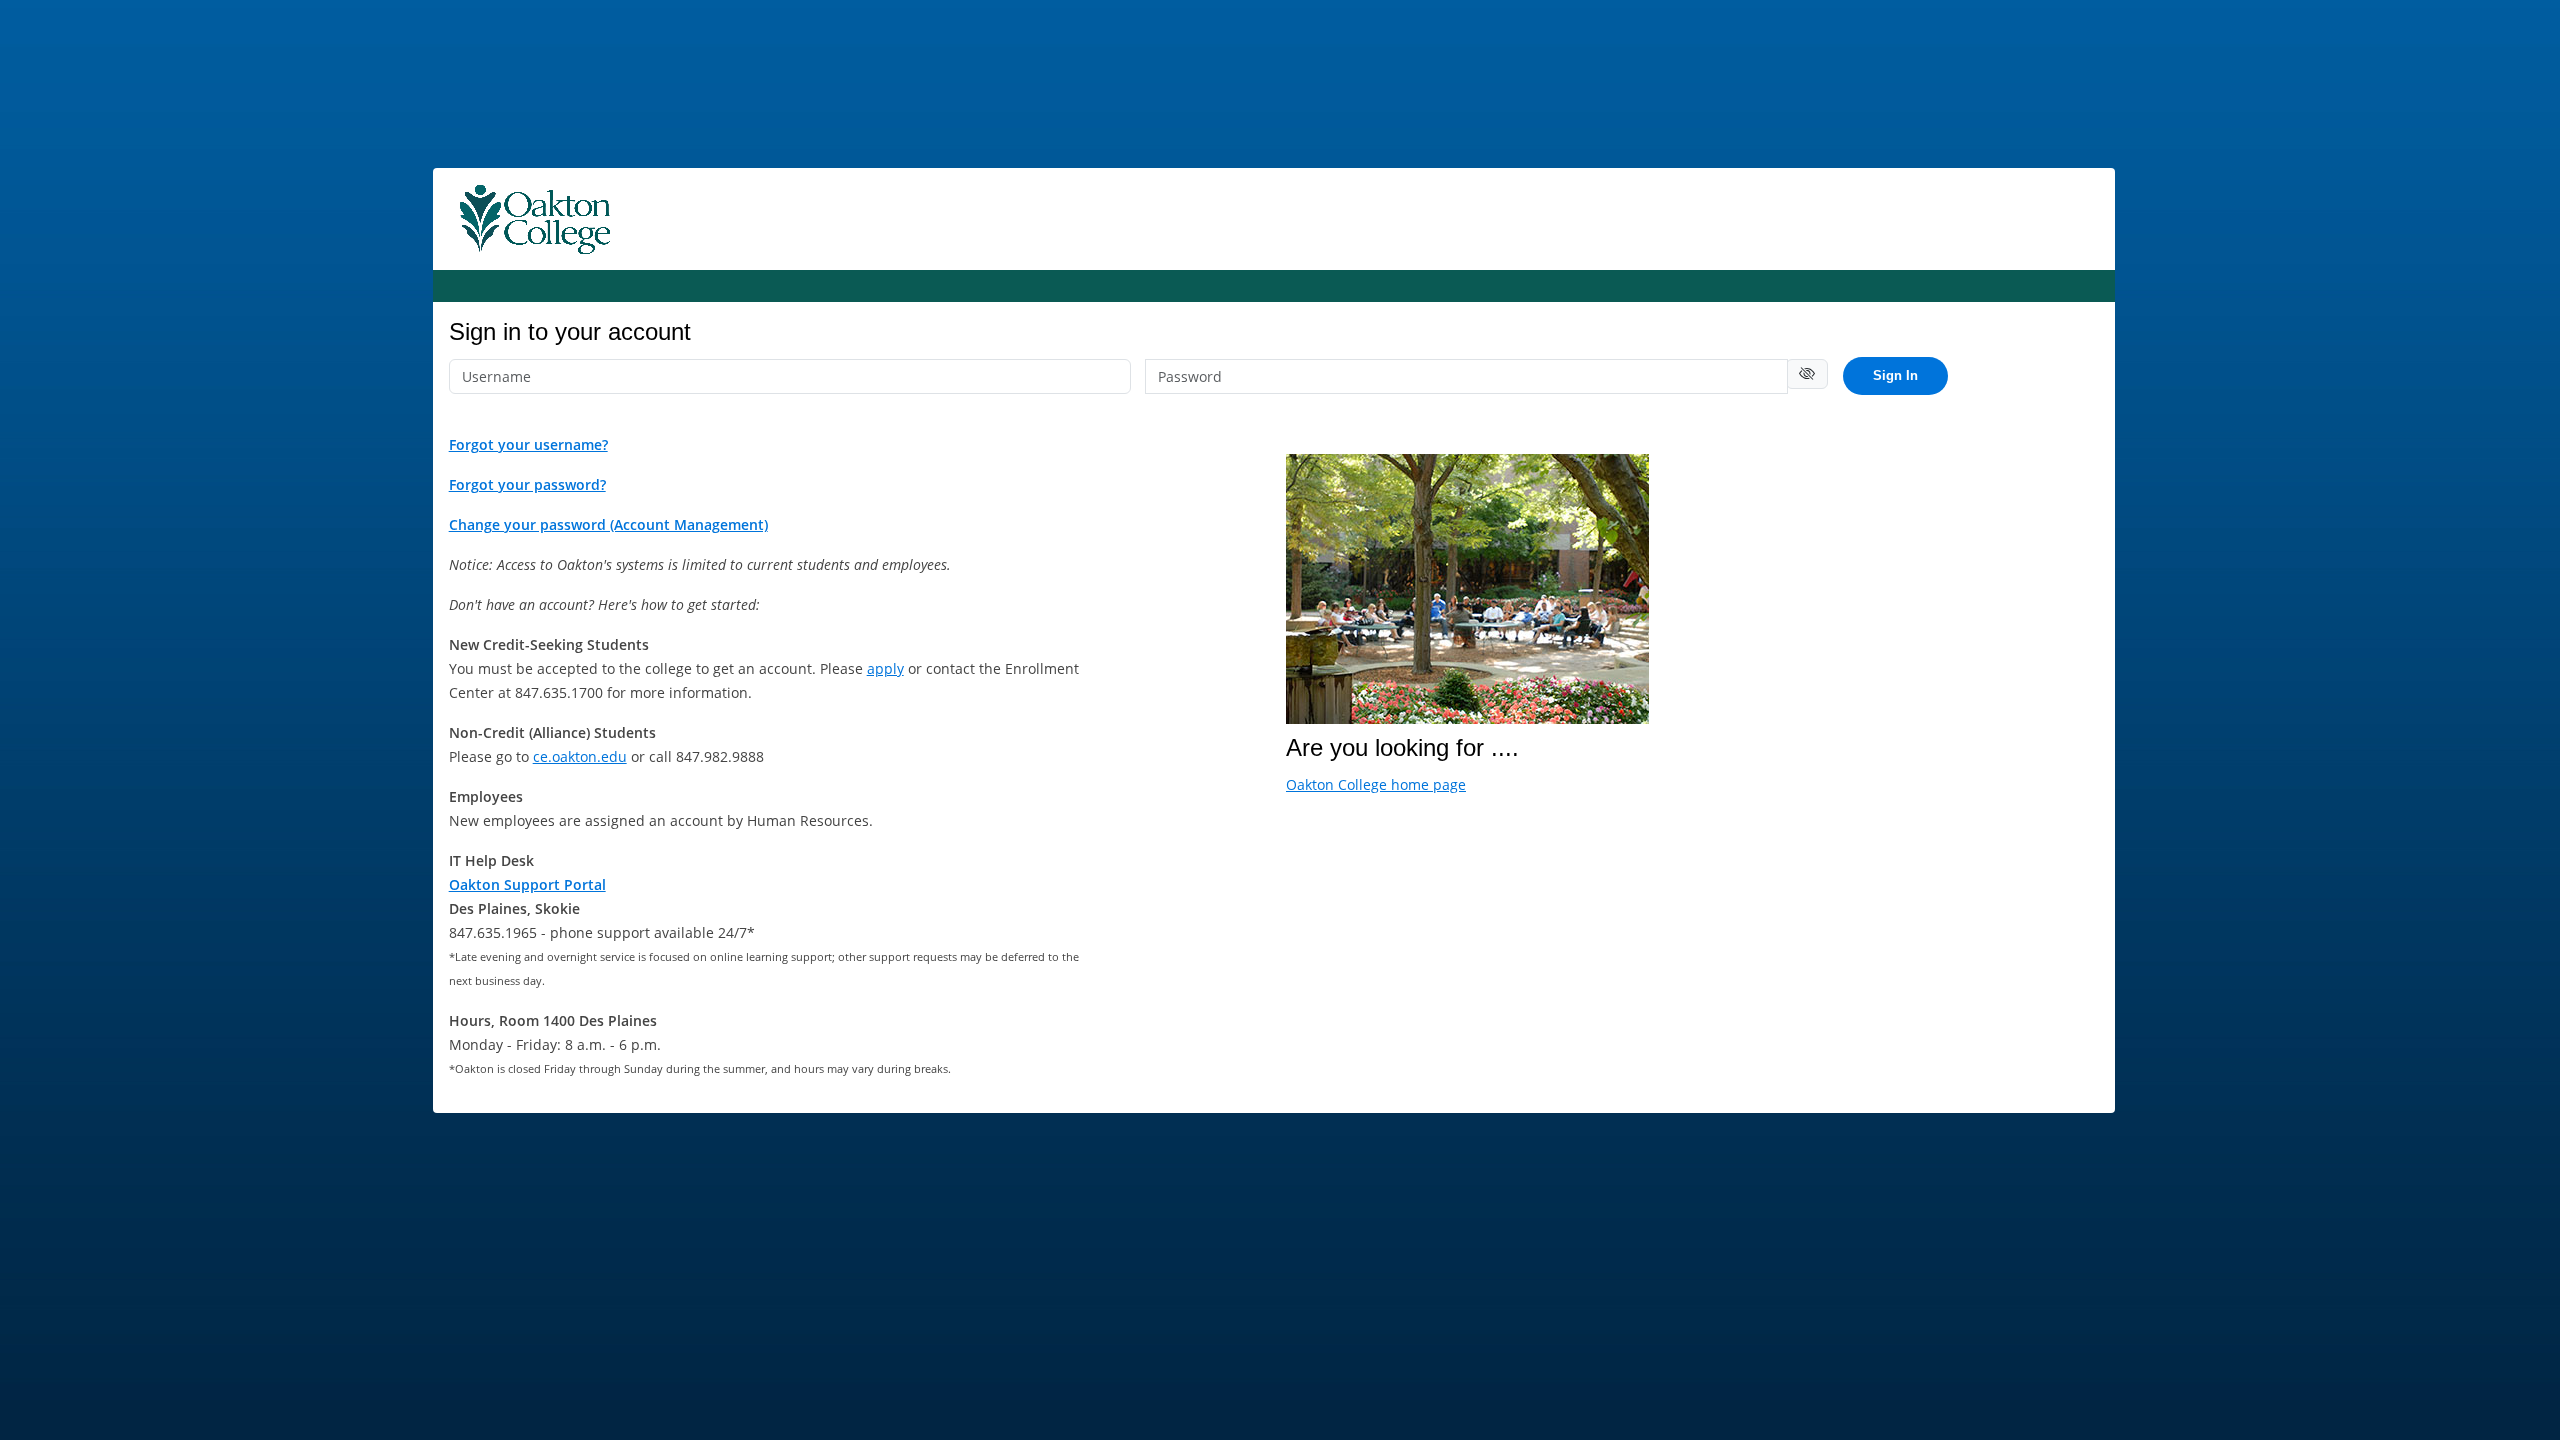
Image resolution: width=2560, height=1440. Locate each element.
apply (885, 668)
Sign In (1895, 375)
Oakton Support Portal (527, 884)
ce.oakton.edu (580, 756)
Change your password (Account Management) (608, 524)
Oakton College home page (1376, 784)
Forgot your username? (528, 444)
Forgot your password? (527, 484)
